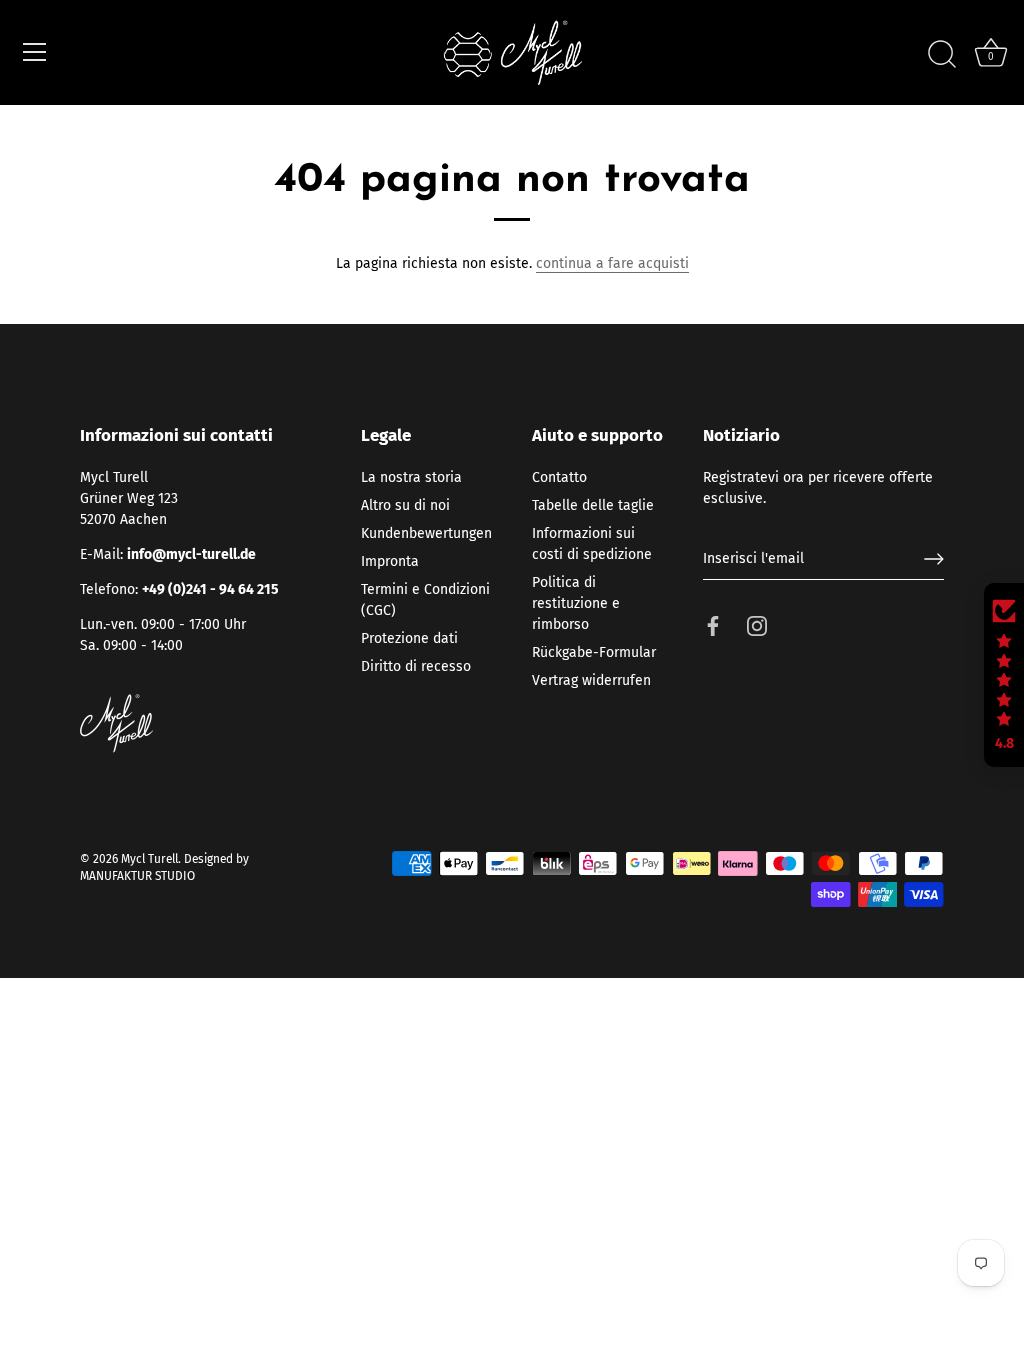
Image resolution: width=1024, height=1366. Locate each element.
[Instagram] (757, 625)
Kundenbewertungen (426, 533)
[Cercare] (942, 55)
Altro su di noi (405, 505)
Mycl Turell (149, 859)
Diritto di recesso (416, 666)
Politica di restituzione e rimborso (576, 603)
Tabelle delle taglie (593, 505)
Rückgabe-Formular (594, 652)
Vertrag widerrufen (591, 680)
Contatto (559, 477)
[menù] (35, 52)
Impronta (390, 561)
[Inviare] (934, 559)
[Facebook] (713, 625)
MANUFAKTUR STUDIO (137, 876)
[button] (1004, 675)
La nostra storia (411, 477)
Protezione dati (409, 638)
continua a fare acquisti (612, 263)
